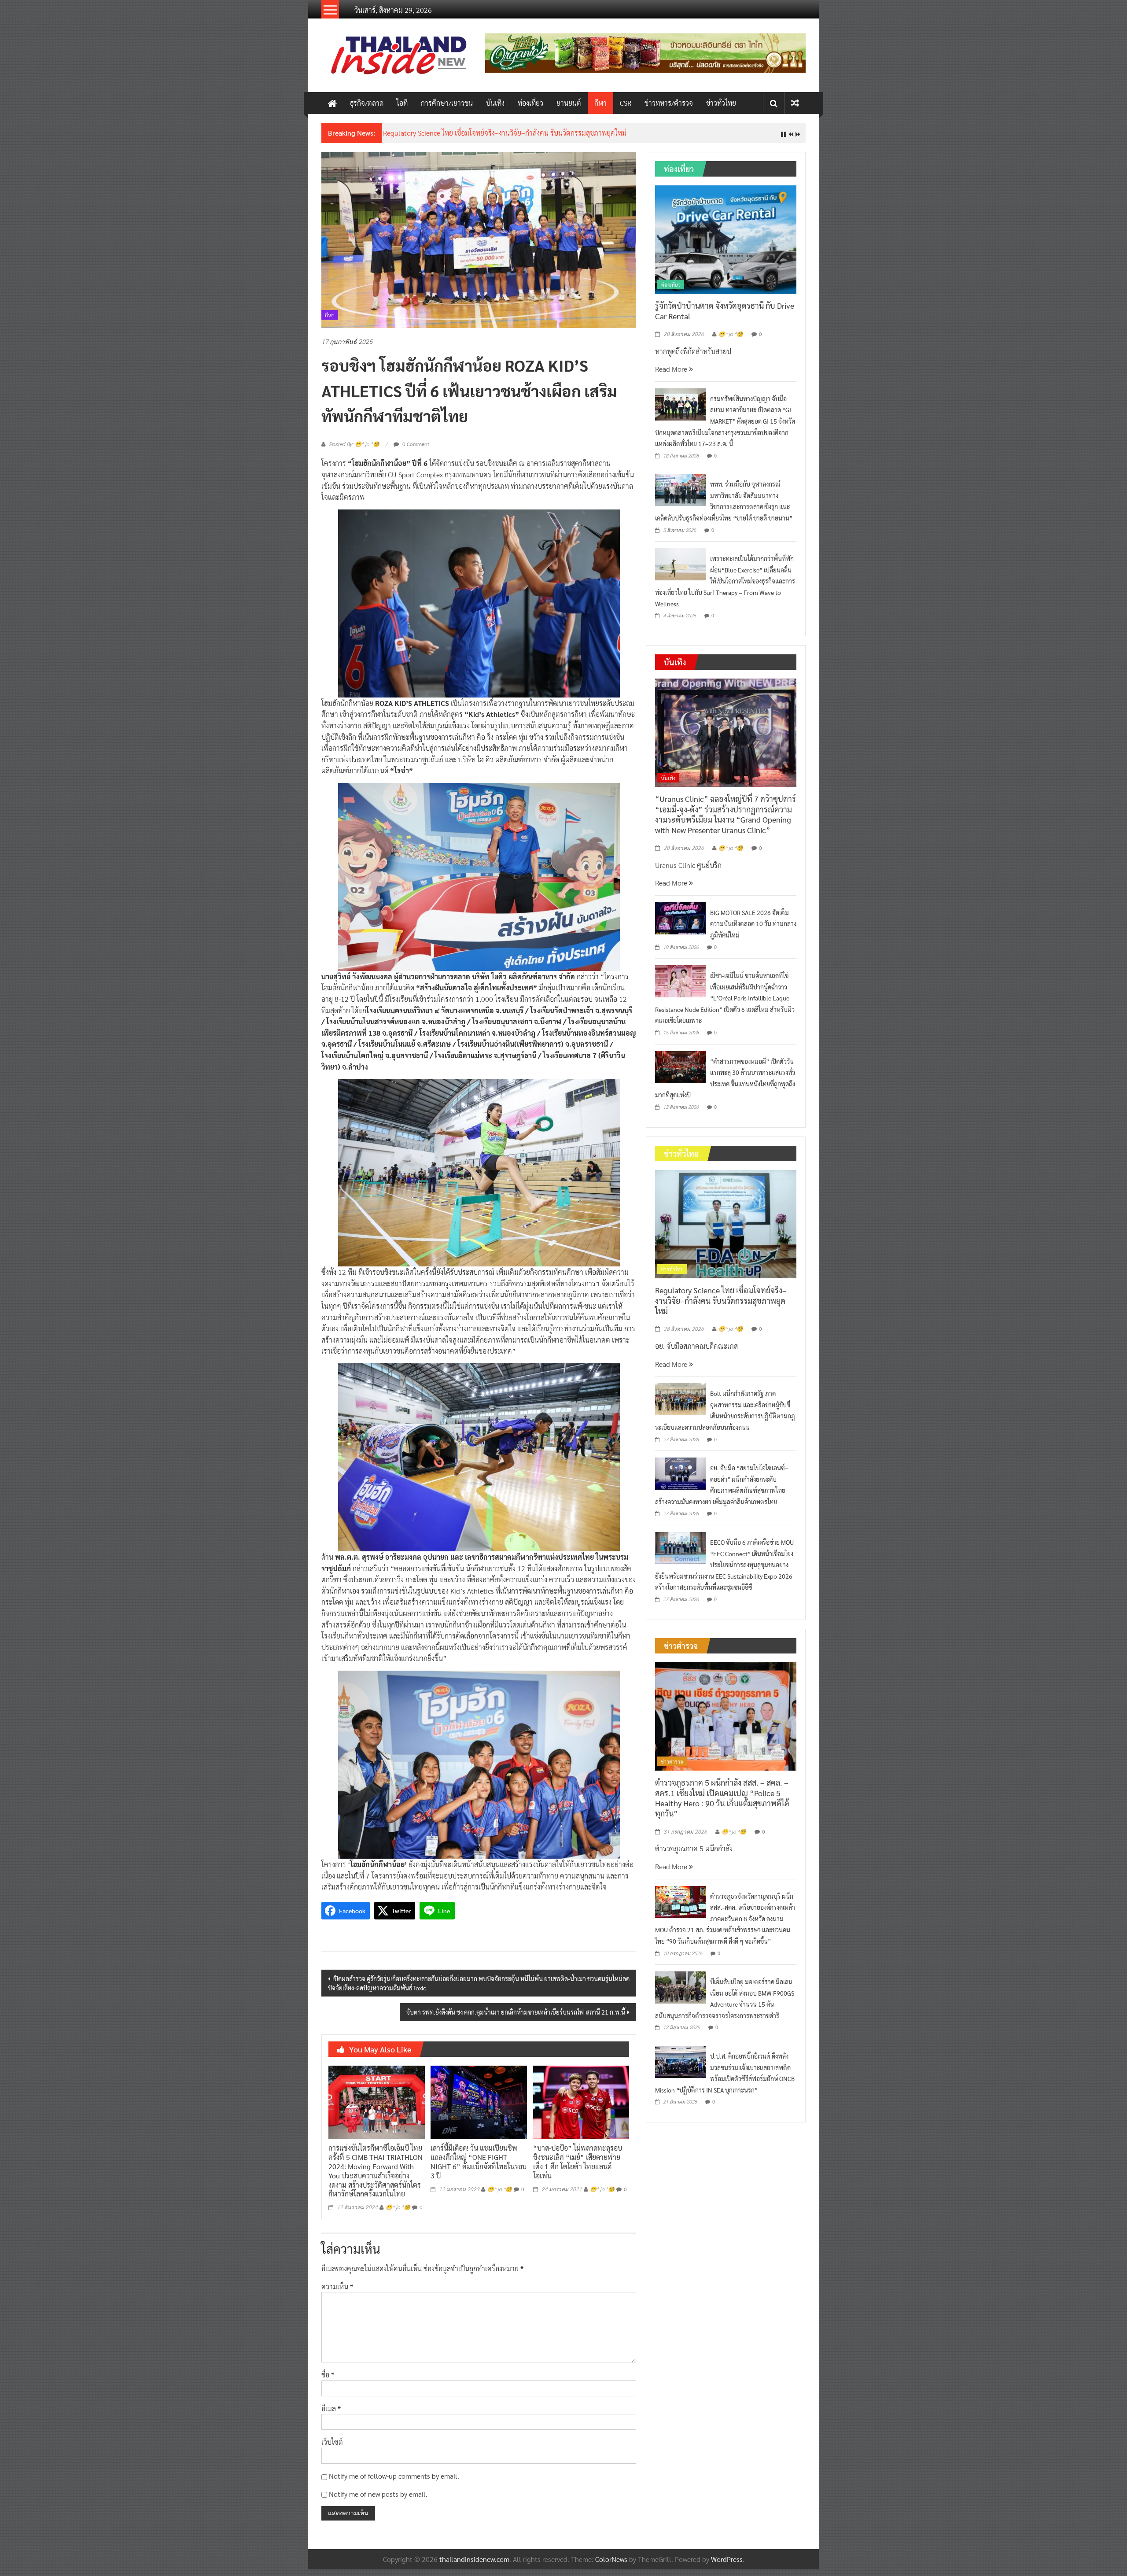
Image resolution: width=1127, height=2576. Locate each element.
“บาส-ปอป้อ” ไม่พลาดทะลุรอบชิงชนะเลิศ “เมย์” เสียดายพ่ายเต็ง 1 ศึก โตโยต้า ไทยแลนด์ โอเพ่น (578, 2168)
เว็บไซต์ (332, 2449)
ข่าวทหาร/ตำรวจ (669, 103)
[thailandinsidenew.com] (332, 103)
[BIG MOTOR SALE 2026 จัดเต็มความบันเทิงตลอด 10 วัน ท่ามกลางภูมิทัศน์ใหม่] (680, 924)
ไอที (402, 103)
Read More (672, 376)
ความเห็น (337, 2293)
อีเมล (331, 2415)
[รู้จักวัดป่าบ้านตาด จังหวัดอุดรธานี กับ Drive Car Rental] (726, 245)
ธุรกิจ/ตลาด (367, 103)
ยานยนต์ (569, 103)
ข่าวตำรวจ (672, 1768)
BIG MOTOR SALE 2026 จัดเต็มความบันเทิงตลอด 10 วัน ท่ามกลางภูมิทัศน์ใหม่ (753, 930)
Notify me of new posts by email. (378, 2500)
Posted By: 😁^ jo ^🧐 (354, 451)
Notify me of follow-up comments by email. (394, 2483)
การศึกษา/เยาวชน (447, 103)
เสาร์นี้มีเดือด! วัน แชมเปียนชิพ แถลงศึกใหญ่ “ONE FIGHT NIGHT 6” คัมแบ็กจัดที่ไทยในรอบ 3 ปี (479, 2168)
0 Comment (415, 450)
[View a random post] (795, 103)
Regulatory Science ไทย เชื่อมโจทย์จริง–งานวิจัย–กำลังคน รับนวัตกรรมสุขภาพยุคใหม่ (721, 1307)
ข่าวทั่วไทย (721, 103)
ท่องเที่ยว (530, 103)
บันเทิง (495, 103)
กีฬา (600, 103)
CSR (626, 103)
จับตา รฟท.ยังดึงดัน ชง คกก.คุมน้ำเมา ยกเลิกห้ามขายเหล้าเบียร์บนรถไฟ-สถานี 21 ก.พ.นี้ (516, 2019)
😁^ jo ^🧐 (398, 2214)
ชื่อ (328, 2382)
